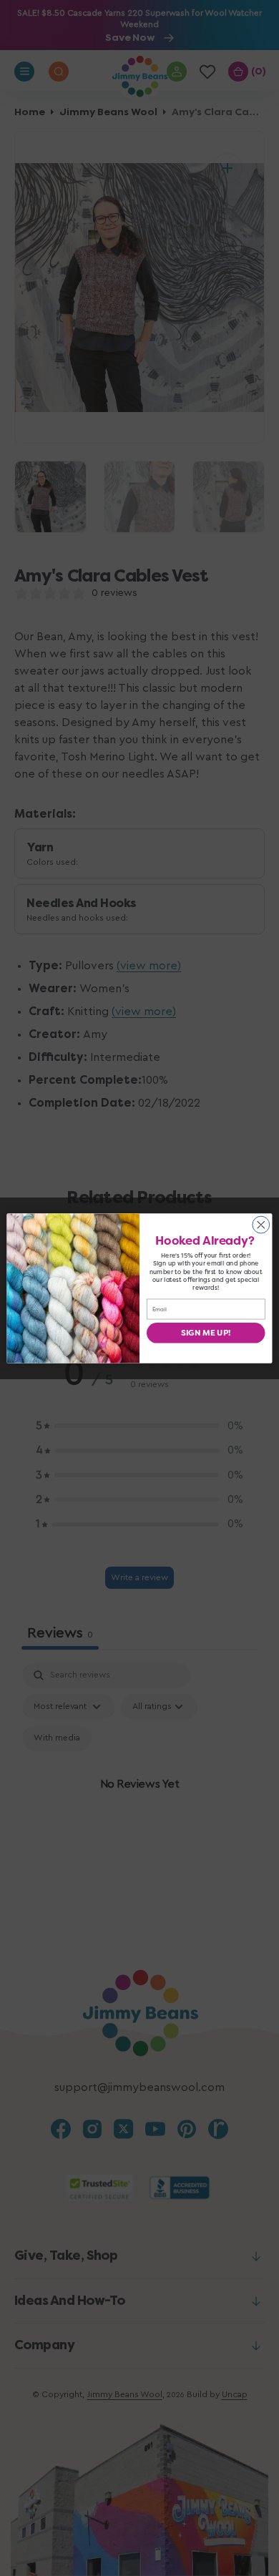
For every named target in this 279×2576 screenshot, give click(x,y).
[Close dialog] (261, 1225)
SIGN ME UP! (206, 1332)
